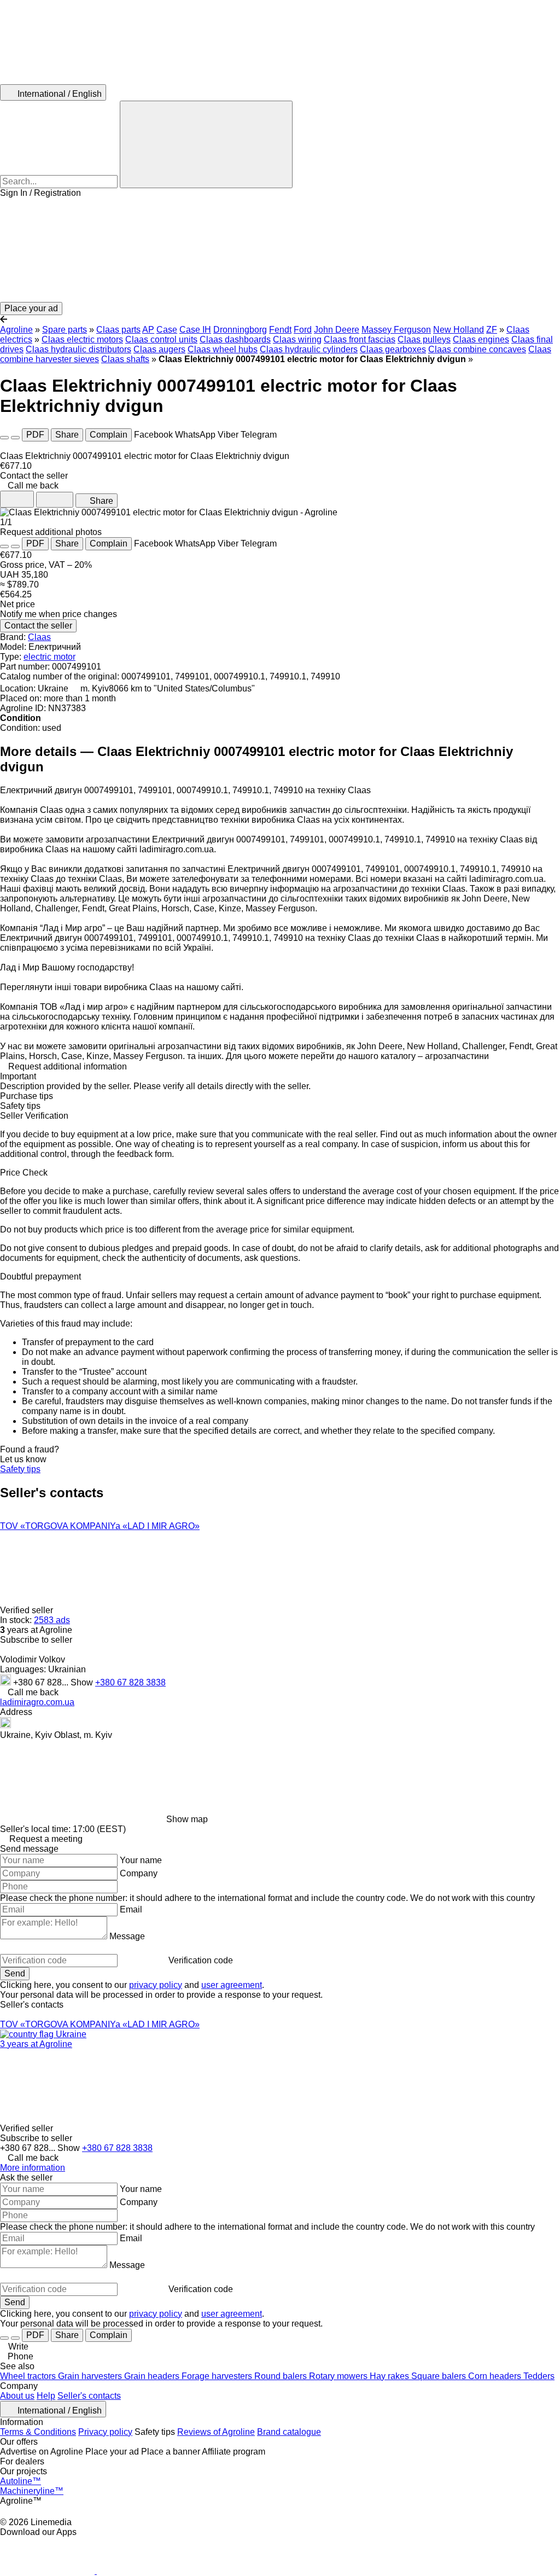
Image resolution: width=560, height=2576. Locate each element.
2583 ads (52, 1620)
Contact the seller (38, 626)
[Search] (206, 144)
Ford (303, 330)
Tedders (539, 2376)
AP (148, 330)
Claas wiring (297, 339)
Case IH (195, 330)
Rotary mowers (339, 2376)
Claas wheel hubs (223, 349)
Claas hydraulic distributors (78, 349)
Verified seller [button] (28, 1610)
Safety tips (20, 1469)
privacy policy (156, 1985)
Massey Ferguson (396, 330)
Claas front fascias (360, 339)
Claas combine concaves (477, 349)
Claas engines (481, 339)
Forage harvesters (218, 2376)
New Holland (459, 330)
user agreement (232, 1985)
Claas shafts (125, 359)
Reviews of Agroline (216, 2432)
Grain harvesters (91, 2376)
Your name (141, 1860)
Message (127, 1936)
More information (33, 2168)
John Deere (337, 330)
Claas (39, 637)
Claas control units (161, 339)
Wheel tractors (29, 2376)
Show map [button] (187, 1819)
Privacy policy (105, 2432)
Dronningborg (240, 330)
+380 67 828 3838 (130, 1682)
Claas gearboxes (393, 349)
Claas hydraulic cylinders (309, 349)
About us (17, 2396)
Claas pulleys (424, 339)
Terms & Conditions (38, 2432)
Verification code (201, 1960)
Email (131, 1909)
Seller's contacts (89, 2396)
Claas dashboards (235, 339)
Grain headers (153, 2376)
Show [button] (83, 1682)
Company (139, 1873)
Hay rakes (390, 2376)
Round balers (282, 2376)
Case (167, 330)
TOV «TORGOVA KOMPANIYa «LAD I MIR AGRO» (100, 1526)
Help (46, 2396)
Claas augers (159, 349)
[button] (280, 250)
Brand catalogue (289, 2432)
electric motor (49, 657)
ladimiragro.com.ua (37, 1702)
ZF (492, 330)
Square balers (440, 2376)
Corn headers (496, 2376)
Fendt (280, 330)
